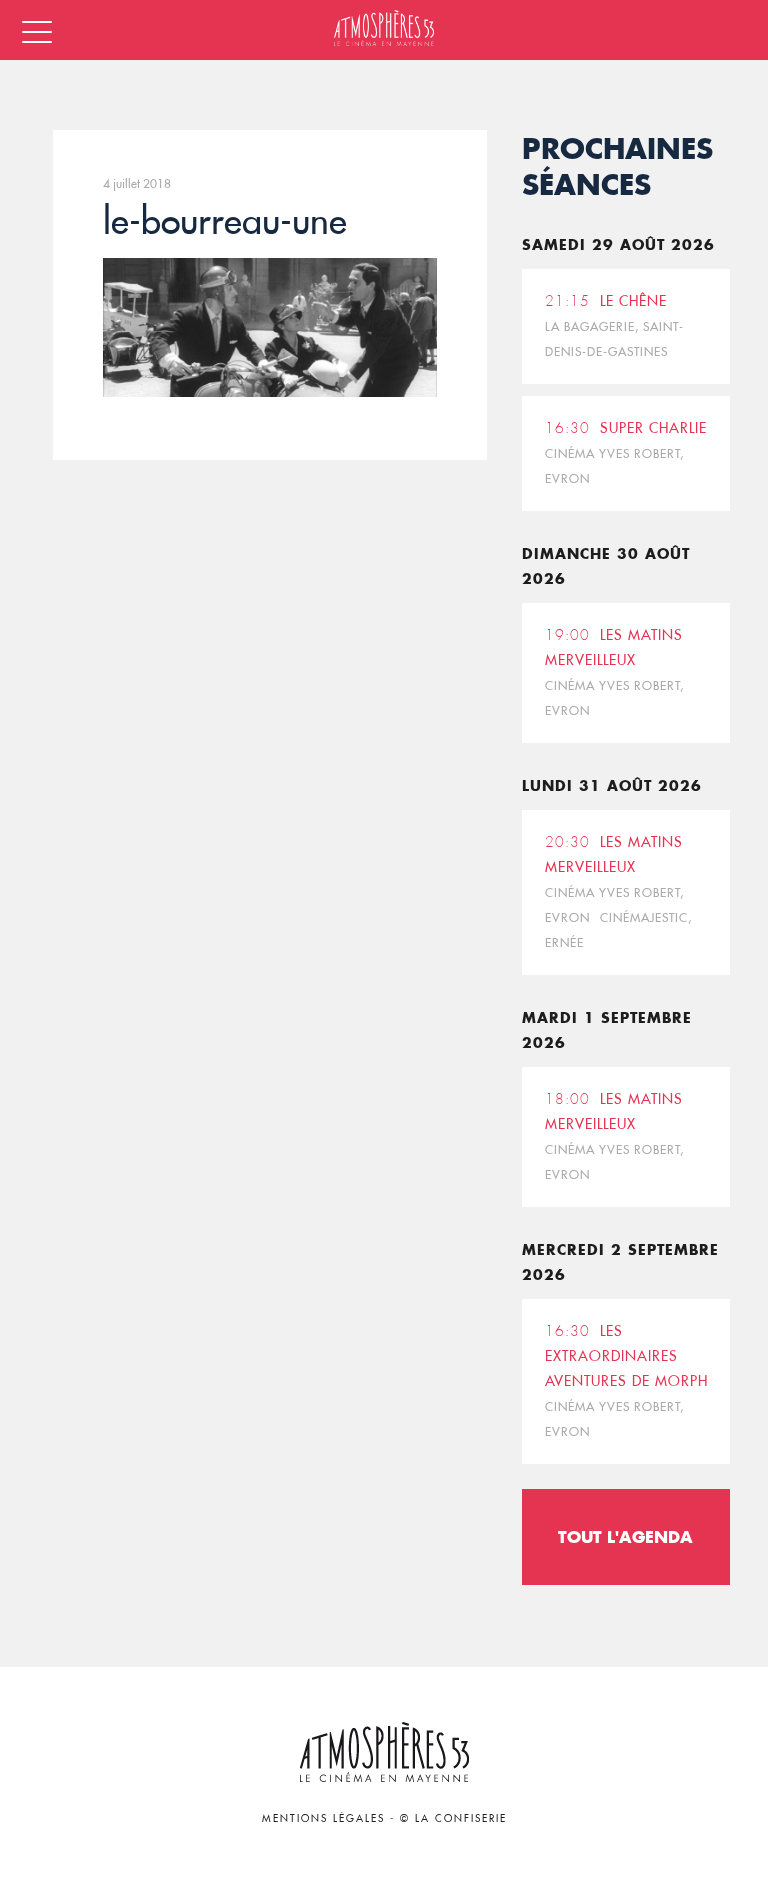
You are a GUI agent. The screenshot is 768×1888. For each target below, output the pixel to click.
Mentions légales (323, 1818)
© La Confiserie (453, 1818)
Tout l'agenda (625, 1536)
